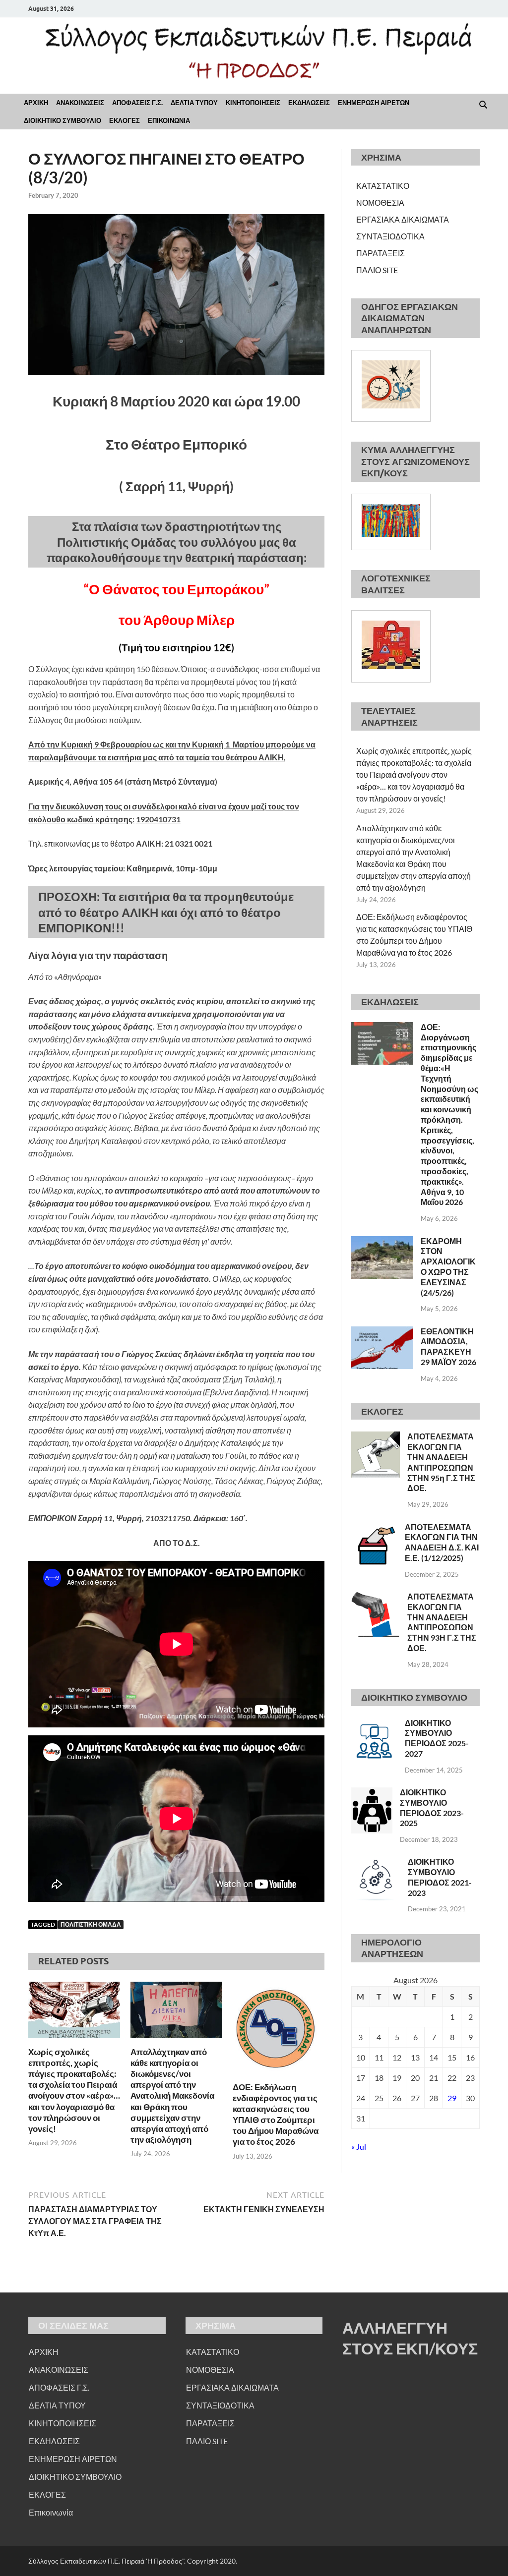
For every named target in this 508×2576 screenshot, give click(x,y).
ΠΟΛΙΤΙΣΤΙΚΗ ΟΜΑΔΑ (91, 1924)
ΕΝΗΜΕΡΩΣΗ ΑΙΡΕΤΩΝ (374, 103)
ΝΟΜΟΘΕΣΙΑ (380, 202)
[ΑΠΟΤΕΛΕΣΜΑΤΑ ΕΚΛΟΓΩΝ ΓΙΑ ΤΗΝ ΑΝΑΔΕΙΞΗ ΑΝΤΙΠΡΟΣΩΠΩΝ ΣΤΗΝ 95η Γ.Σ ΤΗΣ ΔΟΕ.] (376, 1437)
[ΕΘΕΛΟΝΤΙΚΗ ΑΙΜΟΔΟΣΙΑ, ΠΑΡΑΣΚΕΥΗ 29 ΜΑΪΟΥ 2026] (382, 1332)
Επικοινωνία (51, 2512)
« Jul (359, 2147)
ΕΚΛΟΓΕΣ (125, 120)
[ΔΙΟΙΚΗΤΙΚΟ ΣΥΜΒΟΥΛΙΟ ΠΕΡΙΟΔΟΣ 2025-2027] (374, 1724)
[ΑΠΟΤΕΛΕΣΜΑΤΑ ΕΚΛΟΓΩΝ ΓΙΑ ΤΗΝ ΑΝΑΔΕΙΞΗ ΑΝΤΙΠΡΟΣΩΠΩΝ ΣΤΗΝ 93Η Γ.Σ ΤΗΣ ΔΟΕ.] (376, 1597)
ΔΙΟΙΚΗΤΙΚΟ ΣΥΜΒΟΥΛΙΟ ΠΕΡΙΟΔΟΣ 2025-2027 (437, 1738)
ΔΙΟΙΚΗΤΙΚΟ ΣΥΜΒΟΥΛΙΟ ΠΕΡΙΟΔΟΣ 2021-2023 (440, 1877)
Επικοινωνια (169, 120)
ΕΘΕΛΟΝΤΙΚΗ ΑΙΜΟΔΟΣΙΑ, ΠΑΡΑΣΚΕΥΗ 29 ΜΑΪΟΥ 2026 (448, 1346)
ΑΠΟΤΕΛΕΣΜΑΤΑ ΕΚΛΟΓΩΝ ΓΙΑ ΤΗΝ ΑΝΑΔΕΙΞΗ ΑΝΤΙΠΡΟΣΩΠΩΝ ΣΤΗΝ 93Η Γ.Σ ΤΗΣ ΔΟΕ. (442, 1622)
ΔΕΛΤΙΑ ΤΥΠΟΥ (194, 103)
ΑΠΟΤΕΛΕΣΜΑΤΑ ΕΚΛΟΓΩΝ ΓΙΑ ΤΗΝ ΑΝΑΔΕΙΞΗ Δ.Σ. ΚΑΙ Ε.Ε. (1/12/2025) (442, 1542)
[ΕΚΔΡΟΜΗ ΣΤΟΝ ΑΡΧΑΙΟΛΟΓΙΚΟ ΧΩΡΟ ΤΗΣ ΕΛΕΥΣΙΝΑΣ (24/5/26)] (382, 1242)
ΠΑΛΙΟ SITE (377, 270)
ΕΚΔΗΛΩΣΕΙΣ (309, 103)
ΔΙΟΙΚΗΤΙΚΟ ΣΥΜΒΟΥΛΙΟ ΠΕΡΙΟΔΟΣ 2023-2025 (432, 1807)
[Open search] (483, 105)
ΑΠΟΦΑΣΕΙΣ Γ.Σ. (137, 103)
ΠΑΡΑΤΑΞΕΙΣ (381, 253)
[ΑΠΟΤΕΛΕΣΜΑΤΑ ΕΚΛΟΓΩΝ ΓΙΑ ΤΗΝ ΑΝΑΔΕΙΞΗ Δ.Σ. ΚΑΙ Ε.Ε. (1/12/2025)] (374, 1528)
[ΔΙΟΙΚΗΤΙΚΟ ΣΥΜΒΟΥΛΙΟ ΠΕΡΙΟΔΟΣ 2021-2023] (376, 1862)
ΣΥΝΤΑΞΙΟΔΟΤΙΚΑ (390, 236)
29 (452, 2098)
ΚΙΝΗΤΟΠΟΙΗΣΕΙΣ (253, 103)
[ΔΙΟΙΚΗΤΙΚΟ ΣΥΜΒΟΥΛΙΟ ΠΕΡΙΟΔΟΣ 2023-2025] (372, 1793)
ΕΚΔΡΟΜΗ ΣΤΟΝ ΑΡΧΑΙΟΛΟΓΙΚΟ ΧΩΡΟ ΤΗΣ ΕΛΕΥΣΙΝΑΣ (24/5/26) (448, 1267)
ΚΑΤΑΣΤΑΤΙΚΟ (383, 186)
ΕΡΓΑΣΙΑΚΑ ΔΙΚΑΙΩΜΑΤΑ (403, 219)
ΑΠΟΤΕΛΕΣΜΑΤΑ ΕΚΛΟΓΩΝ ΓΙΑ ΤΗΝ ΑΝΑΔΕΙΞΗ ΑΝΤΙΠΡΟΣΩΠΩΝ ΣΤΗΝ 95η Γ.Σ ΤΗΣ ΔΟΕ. (441, 1462)
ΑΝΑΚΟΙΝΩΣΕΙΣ (80, 103)
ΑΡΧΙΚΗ (36, 103)
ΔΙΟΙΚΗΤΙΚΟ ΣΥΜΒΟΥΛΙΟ (63, 120)
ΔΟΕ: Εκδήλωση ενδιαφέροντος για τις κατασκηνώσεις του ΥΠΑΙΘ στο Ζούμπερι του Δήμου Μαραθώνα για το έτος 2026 (276, 2114)
